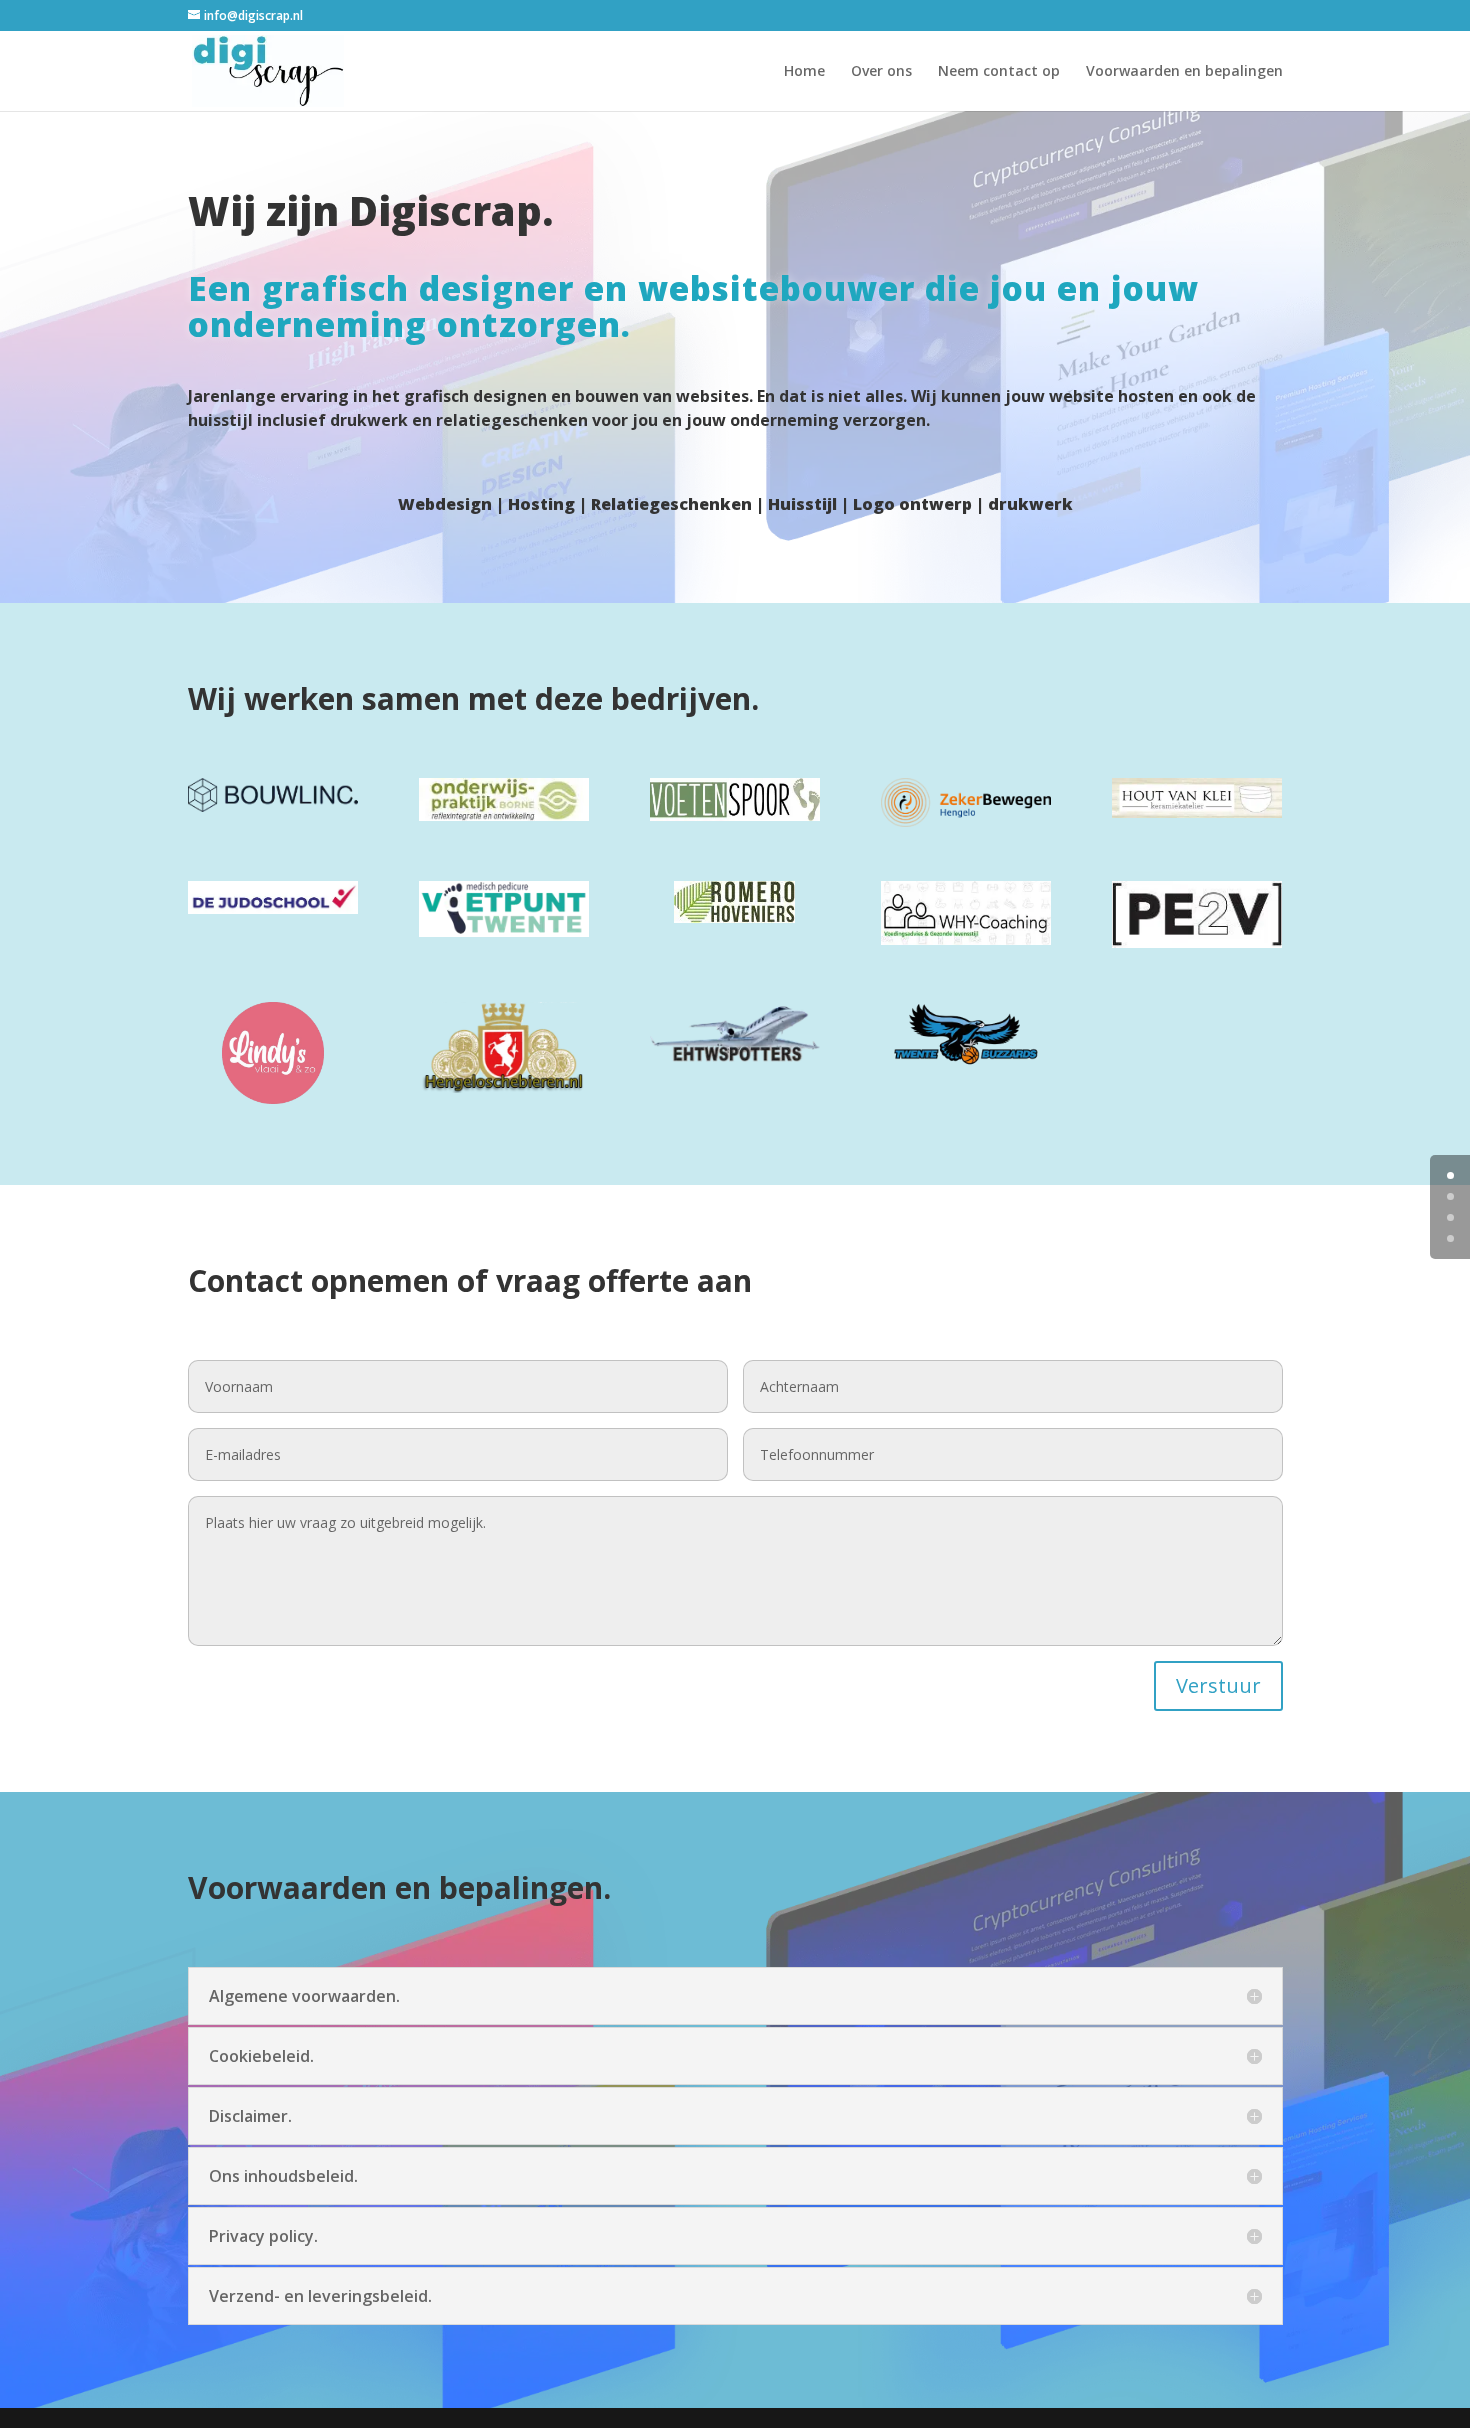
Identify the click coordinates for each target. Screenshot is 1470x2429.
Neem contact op (999, 72)
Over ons (881, 72)
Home (804, 72)
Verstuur (1218, 1685)
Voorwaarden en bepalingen (1184, 72)
